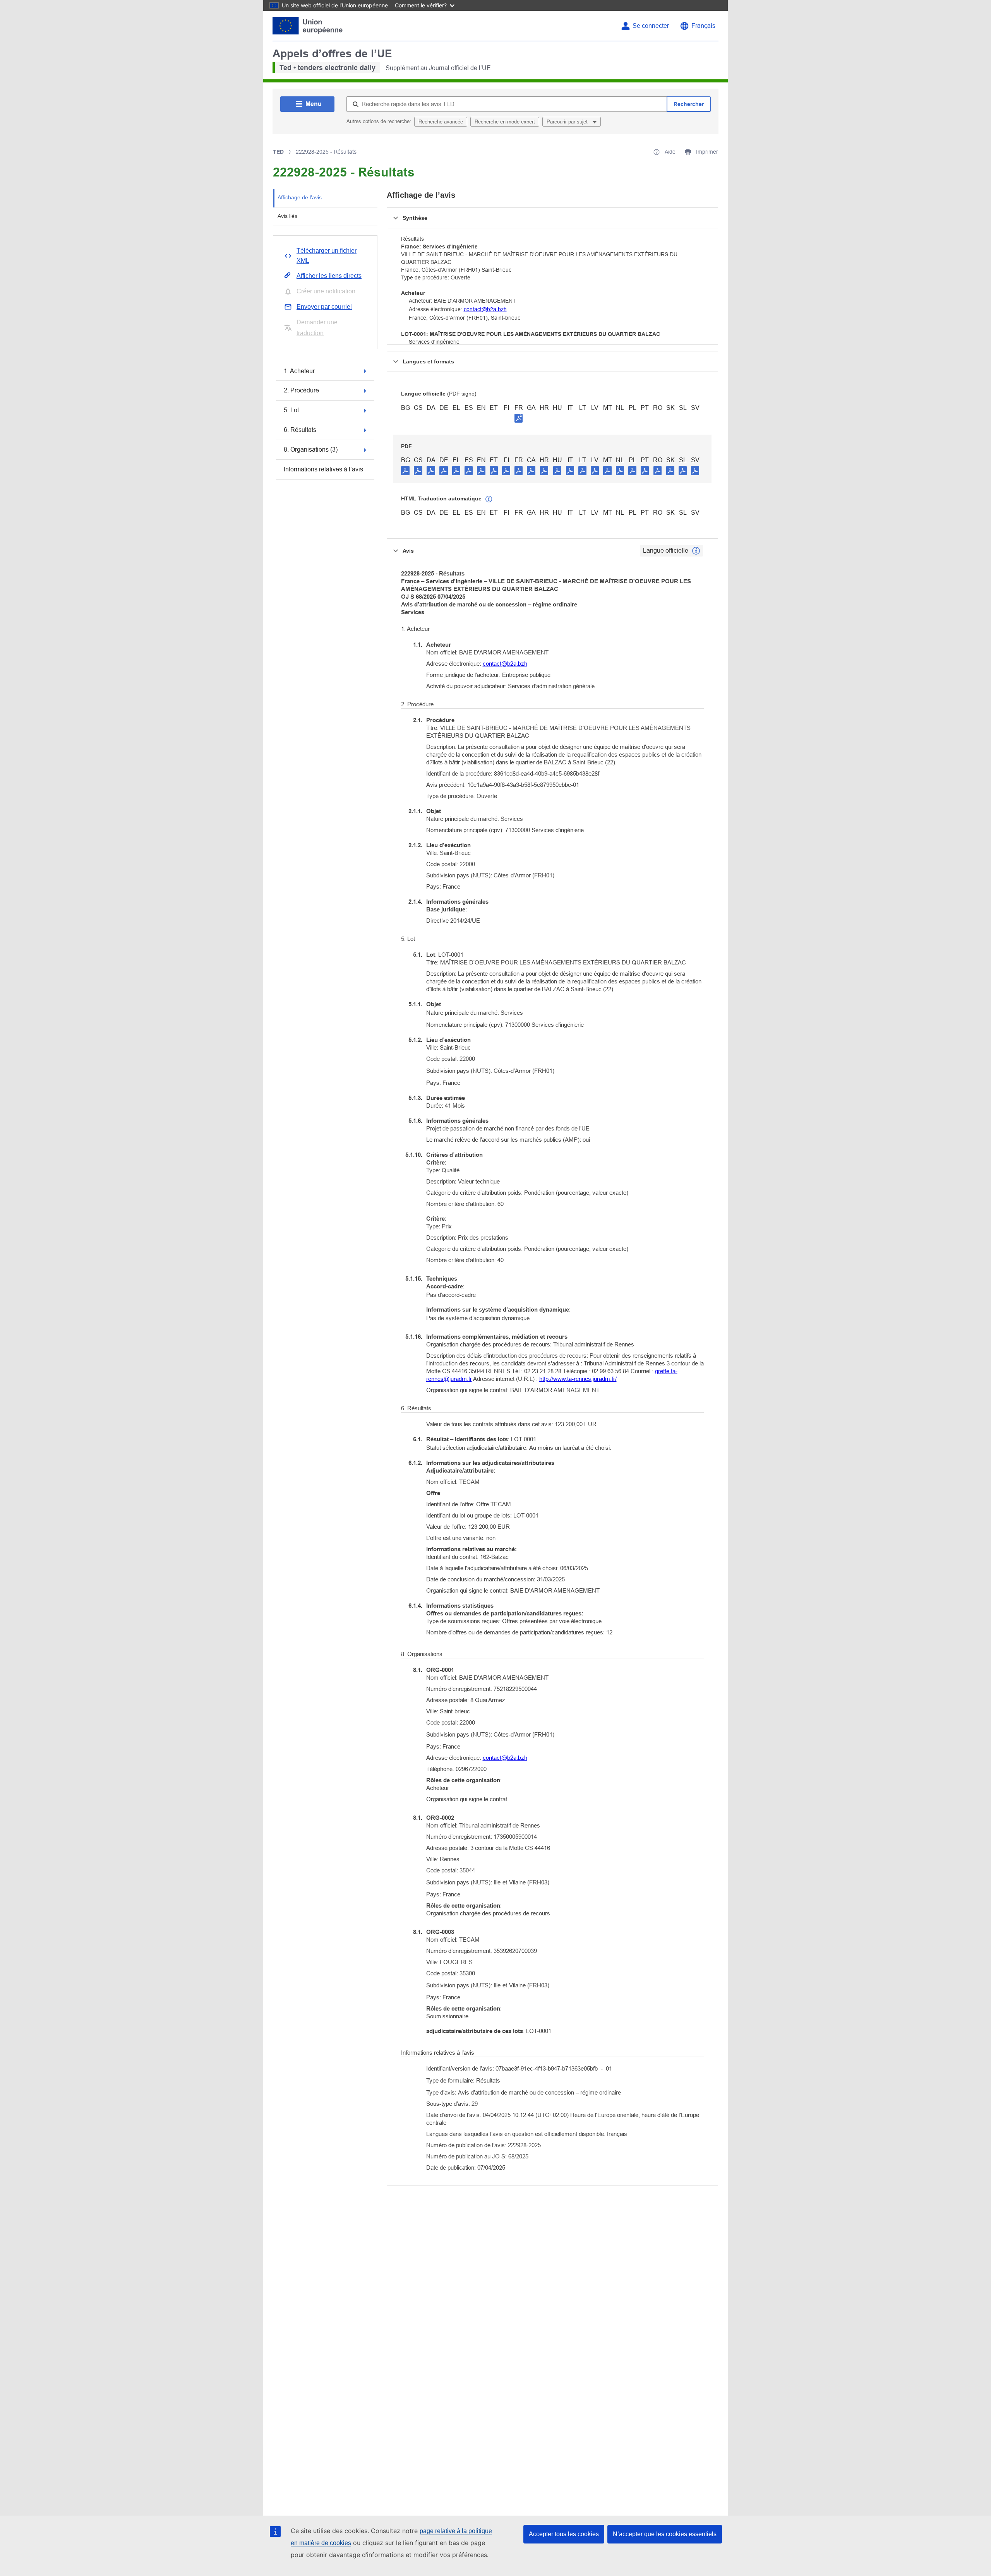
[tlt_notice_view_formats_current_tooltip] (696, 551)
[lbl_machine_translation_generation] (489, 499)
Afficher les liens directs (329, 276)
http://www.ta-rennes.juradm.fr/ (578, 1379)
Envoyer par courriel (324, 307)
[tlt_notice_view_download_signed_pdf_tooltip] (519, 418)
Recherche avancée (441, 122)
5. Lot (291, 410)
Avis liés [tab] (287, 216)
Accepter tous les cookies (564, 2534)
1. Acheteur (299, 371)
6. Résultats (300, 430)
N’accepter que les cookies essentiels (665, 2534)
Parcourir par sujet (568, 122)
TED (278, 152)
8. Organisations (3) (311, 450)
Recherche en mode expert (505, 122)
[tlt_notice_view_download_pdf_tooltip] (405, 470)
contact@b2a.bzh (485, 309)
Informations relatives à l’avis (323, 469)
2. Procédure (301, 390)
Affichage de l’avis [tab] (300, 197)
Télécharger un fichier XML (327, 256)
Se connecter (651, 26)
